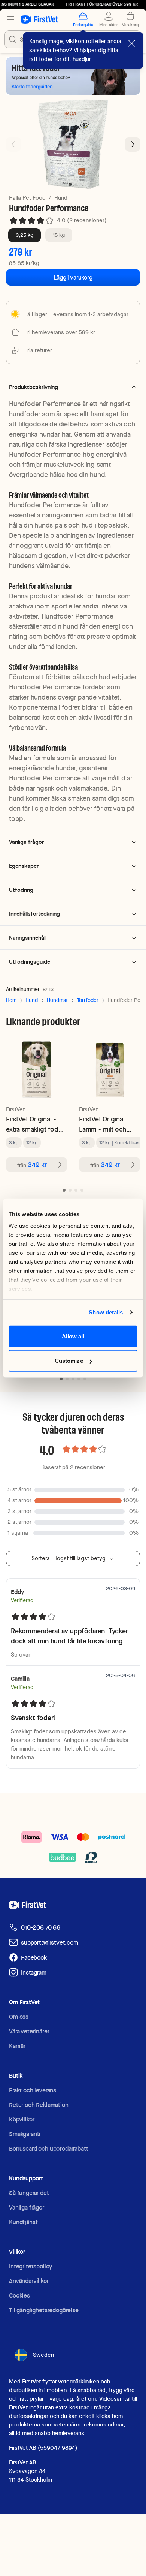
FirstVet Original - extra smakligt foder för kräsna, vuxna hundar (35, 1124)
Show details (106, 1312)
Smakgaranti (25, 2134)
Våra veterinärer (29, 2031)
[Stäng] (132, 43)
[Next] (133, 144)
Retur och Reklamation (39, 2105)
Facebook (34, 1958)
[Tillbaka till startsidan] (39, 19)
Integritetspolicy (31, 2266)
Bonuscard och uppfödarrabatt (49, 2149)
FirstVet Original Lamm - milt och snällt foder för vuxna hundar (103, 1124)
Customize (69, 1361)
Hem (11, 1000)
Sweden (43, 2355)
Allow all (73, 1336)
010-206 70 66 (41, 1928)
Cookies (19, 2296)
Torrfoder (88, 1000)
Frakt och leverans (33, 2090)
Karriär (17, 2046)
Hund (61, 198)
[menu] (10, 19)
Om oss (19, 2017)
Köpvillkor (22, 2119)
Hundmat (57, 1000)
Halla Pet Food (27, 198)
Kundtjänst (23, 2222)
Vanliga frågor (27, 2207)
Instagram (34, 1973)
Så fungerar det (29, 2193)
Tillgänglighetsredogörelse (44, 2310)
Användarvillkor (29, 2281)
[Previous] (13, 144)
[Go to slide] (64, 1190)
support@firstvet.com (50, 1943)
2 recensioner (87, 220)
